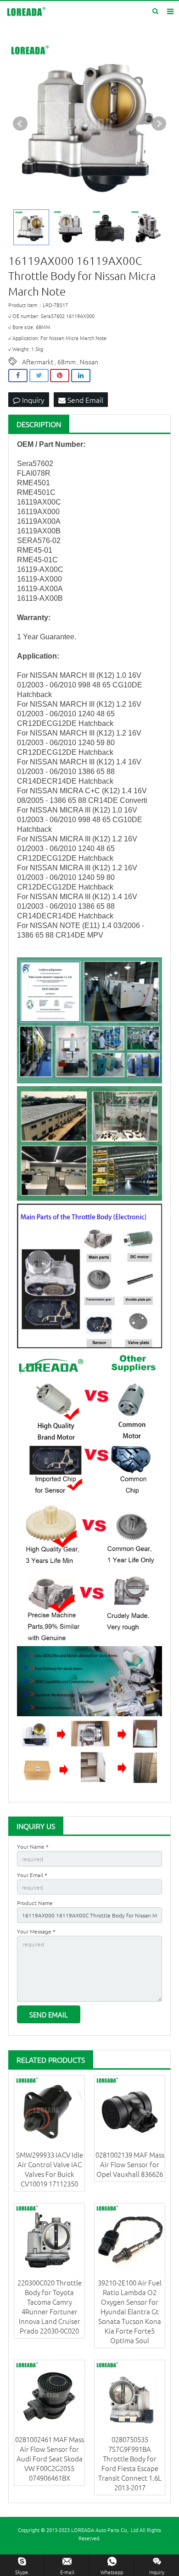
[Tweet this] (39, 376)
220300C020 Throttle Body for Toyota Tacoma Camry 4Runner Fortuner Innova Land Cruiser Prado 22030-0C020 (50, 2307)
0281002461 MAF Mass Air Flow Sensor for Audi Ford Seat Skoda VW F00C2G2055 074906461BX (50, 2458)
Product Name (35, 1903)
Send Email (84, 400)
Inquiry (32, 400)
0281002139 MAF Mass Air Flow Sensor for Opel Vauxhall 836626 (130, 2164)
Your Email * (32, 1875)
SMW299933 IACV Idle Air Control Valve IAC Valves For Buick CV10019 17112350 (50, 2169)
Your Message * (36, 1931)
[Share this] (18, 376)
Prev (20, 124)
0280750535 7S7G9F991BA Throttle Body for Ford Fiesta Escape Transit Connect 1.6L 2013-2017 (130, 2463)
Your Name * (33, 1846)
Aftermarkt (38, 362)
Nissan (89, 362)
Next (159, 124)
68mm (67, 362)
